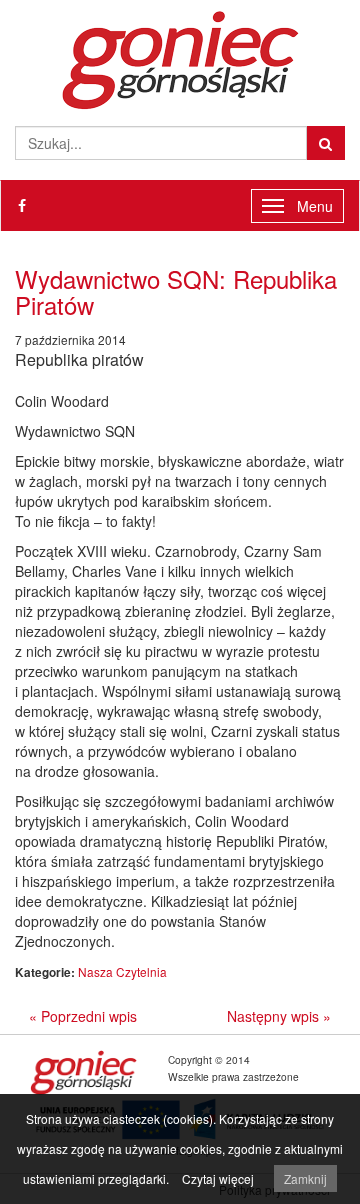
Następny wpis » (279, 1016)
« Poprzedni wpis (83, 1016)
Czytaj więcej (218, 1178)
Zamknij (305, 1178)
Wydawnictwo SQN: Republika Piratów (176, 291)
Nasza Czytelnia (122, 971)
